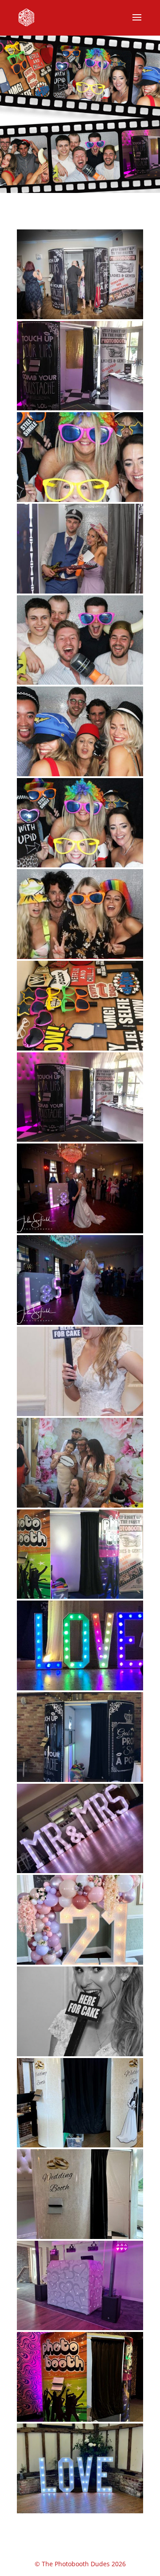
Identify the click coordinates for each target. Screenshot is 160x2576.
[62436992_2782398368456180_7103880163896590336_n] (80, 1322)
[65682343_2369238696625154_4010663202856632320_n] (80, 1505)
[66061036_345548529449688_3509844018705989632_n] (80, 1688)
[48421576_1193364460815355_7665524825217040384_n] (80, 1048)
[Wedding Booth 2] (80, 2237)
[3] (80, 774)
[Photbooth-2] (80, 500)
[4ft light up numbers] (80, 1962)
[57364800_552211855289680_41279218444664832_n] (80, 317)
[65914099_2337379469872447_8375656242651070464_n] (80, 1596)
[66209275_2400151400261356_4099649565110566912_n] (80, 1231)
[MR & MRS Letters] (80, 1871)
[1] (80, 957)
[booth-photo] (80, 591)
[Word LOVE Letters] (80, 2511)
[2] (80, 865)
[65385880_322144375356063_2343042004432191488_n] (80, 2054)
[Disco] (80, 2328)
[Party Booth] (80, 2419)
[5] (80, 682)
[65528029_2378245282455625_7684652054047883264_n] (80, 1414)
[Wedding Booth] (80, 2145)
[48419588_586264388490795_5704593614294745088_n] (80, 1139)
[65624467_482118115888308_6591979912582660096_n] (80, 1780)
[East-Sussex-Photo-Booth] (80, 408)
